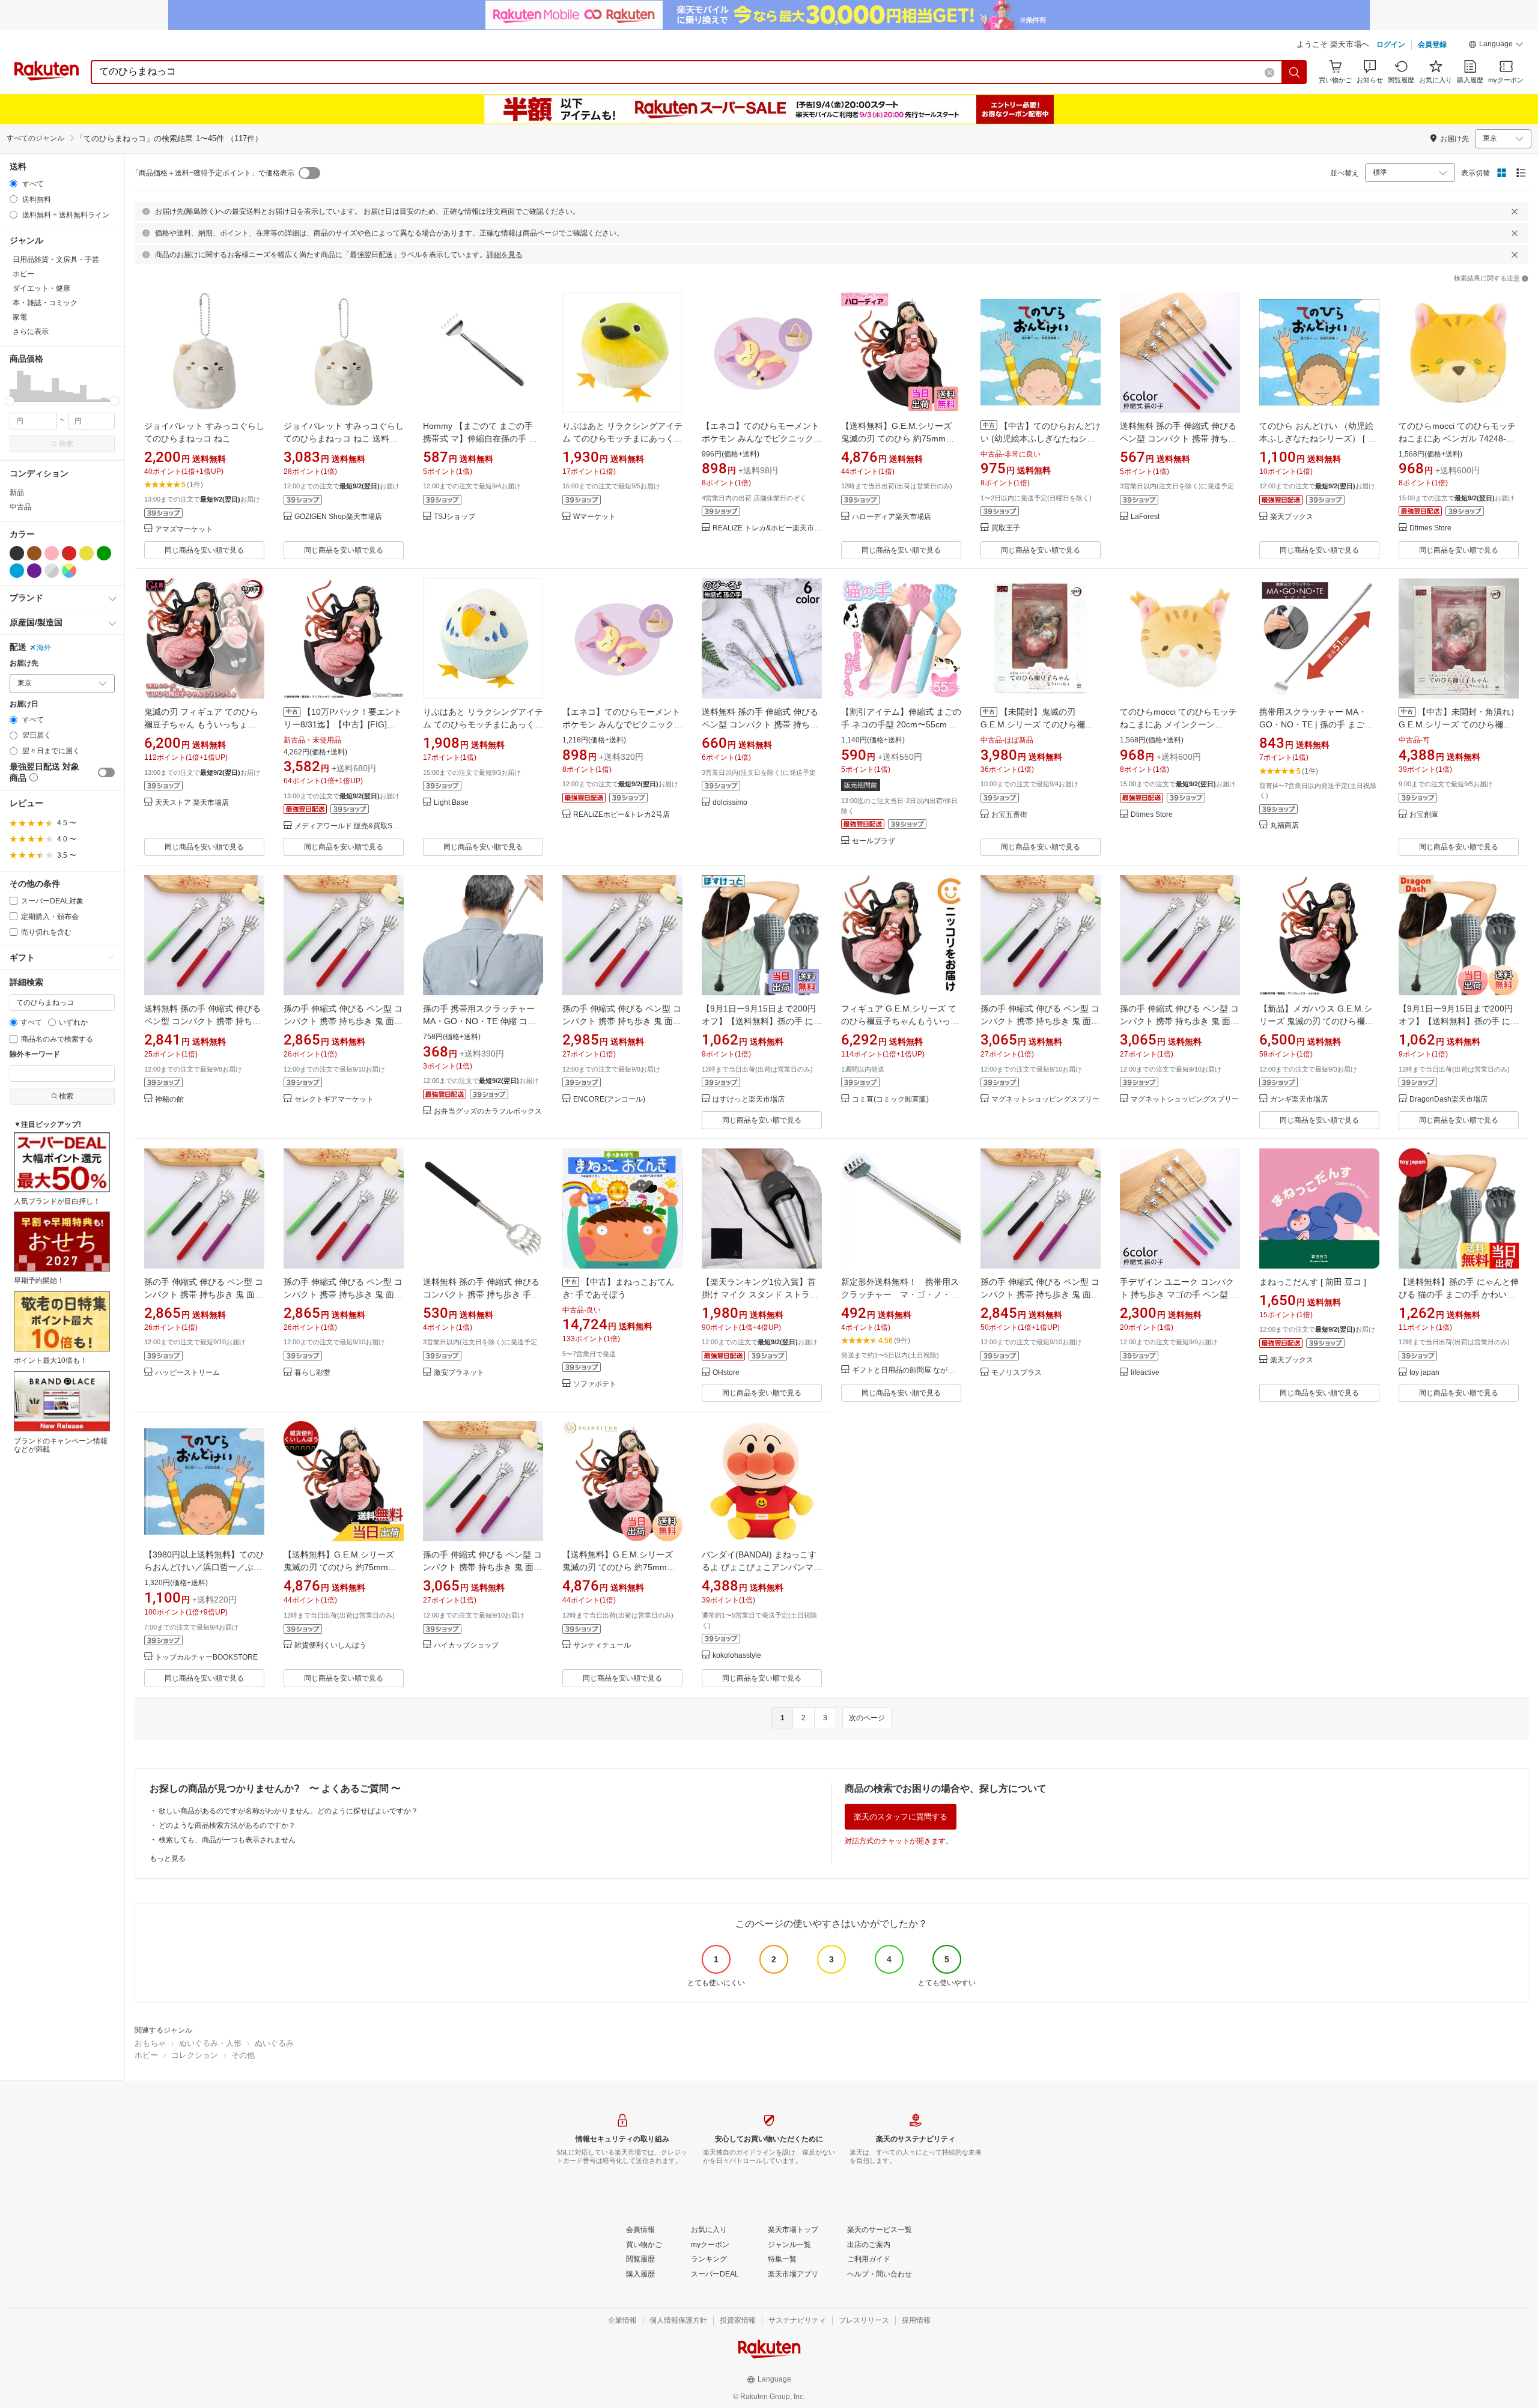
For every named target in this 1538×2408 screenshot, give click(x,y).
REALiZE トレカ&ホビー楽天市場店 (767, 528)
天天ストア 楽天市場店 (192, 803)
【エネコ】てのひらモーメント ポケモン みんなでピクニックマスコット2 (762, 438)
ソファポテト (595, 1384)
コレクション (195, 2055)
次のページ (867, 1718)
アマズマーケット (184, 529)
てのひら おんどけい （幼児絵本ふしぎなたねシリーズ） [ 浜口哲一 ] (1318, 438)
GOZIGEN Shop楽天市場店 (338, 517)
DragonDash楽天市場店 (1448, 1099)
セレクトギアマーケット (334, 1099)
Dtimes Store (1430, 528)
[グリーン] (104, 553)
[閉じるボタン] (1515, 211)
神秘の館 (169, 1099)
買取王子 (1006, 528)
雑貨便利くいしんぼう (330, 1645)
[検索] (1295, 72)
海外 (44, 647)
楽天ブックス (1292, 517)
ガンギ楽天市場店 (1299, 1099)
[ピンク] (52, 553)
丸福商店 (1284, 826)
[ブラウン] (34, 553)
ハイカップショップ (466, 1645)
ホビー (146, 2055)
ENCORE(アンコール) (609, 1099)
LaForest (1145, 517)
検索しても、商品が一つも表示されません (227, 1840)
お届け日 (24, 704)
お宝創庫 (1424, 815)
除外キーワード (35, 1054)
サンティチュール (602, 1645)
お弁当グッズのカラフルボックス (488, 1112)
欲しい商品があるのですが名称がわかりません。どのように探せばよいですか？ (288, 1811)
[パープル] (34, 571)
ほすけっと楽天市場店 (749, 1099)
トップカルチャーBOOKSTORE (206, 1657)
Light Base (451, 803)
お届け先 (24, 663)
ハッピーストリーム (187, 1373)
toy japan (1424, 1373)
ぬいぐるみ (274, 2043)
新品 (17, 493)
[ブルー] (17, 571)
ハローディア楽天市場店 (892, 517)
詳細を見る (505, 255)
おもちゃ (150, 2043)
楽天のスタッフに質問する (901, 1817)
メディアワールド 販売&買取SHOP (349, 826)
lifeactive (1145, 1373)
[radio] (14, 183)
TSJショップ (454, 517)
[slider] (10, 401)
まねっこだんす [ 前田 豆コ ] (1313, 1282)
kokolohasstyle (737, 1656)
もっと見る (168, 1858)
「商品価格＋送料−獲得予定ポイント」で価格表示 (213, 173)
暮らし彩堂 (312, 1373)
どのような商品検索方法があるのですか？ (227, 1825)
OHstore (726, 1373)
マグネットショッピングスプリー (1045, 1099)
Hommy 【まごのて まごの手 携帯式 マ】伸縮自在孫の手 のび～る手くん (480, 438)
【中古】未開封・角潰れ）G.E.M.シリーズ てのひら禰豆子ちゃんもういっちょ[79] (1459, 724)
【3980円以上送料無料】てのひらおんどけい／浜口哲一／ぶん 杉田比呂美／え (207, 1567)
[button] (1496, 46)
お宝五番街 (1009, 815)
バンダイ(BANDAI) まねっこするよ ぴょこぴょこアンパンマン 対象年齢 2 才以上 (762, 1567)
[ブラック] (17, 553)
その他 (243, 2055)
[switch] (106, 772)
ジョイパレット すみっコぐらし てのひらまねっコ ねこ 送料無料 (344, 438)
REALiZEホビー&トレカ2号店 (622, 815)
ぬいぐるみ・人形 (210, 2043)
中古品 (20, 507)
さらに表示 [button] (31, 332)
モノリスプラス (1017, 1373)
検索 (66, 444)
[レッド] (69, 553)
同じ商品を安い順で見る (204, 550)
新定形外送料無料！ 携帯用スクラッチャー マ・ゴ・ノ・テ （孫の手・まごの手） (904, 1294)
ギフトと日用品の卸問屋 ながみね (907, 1370)
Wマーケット (594, 517)
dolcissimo (730, 803)
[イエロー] (87, 553)
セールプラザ (874, 841)
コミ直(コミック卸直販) (890, 1099)
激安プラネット (459, 1373)
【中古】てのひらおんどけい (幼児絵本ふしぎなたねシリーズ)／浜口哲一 (1041, 438)
